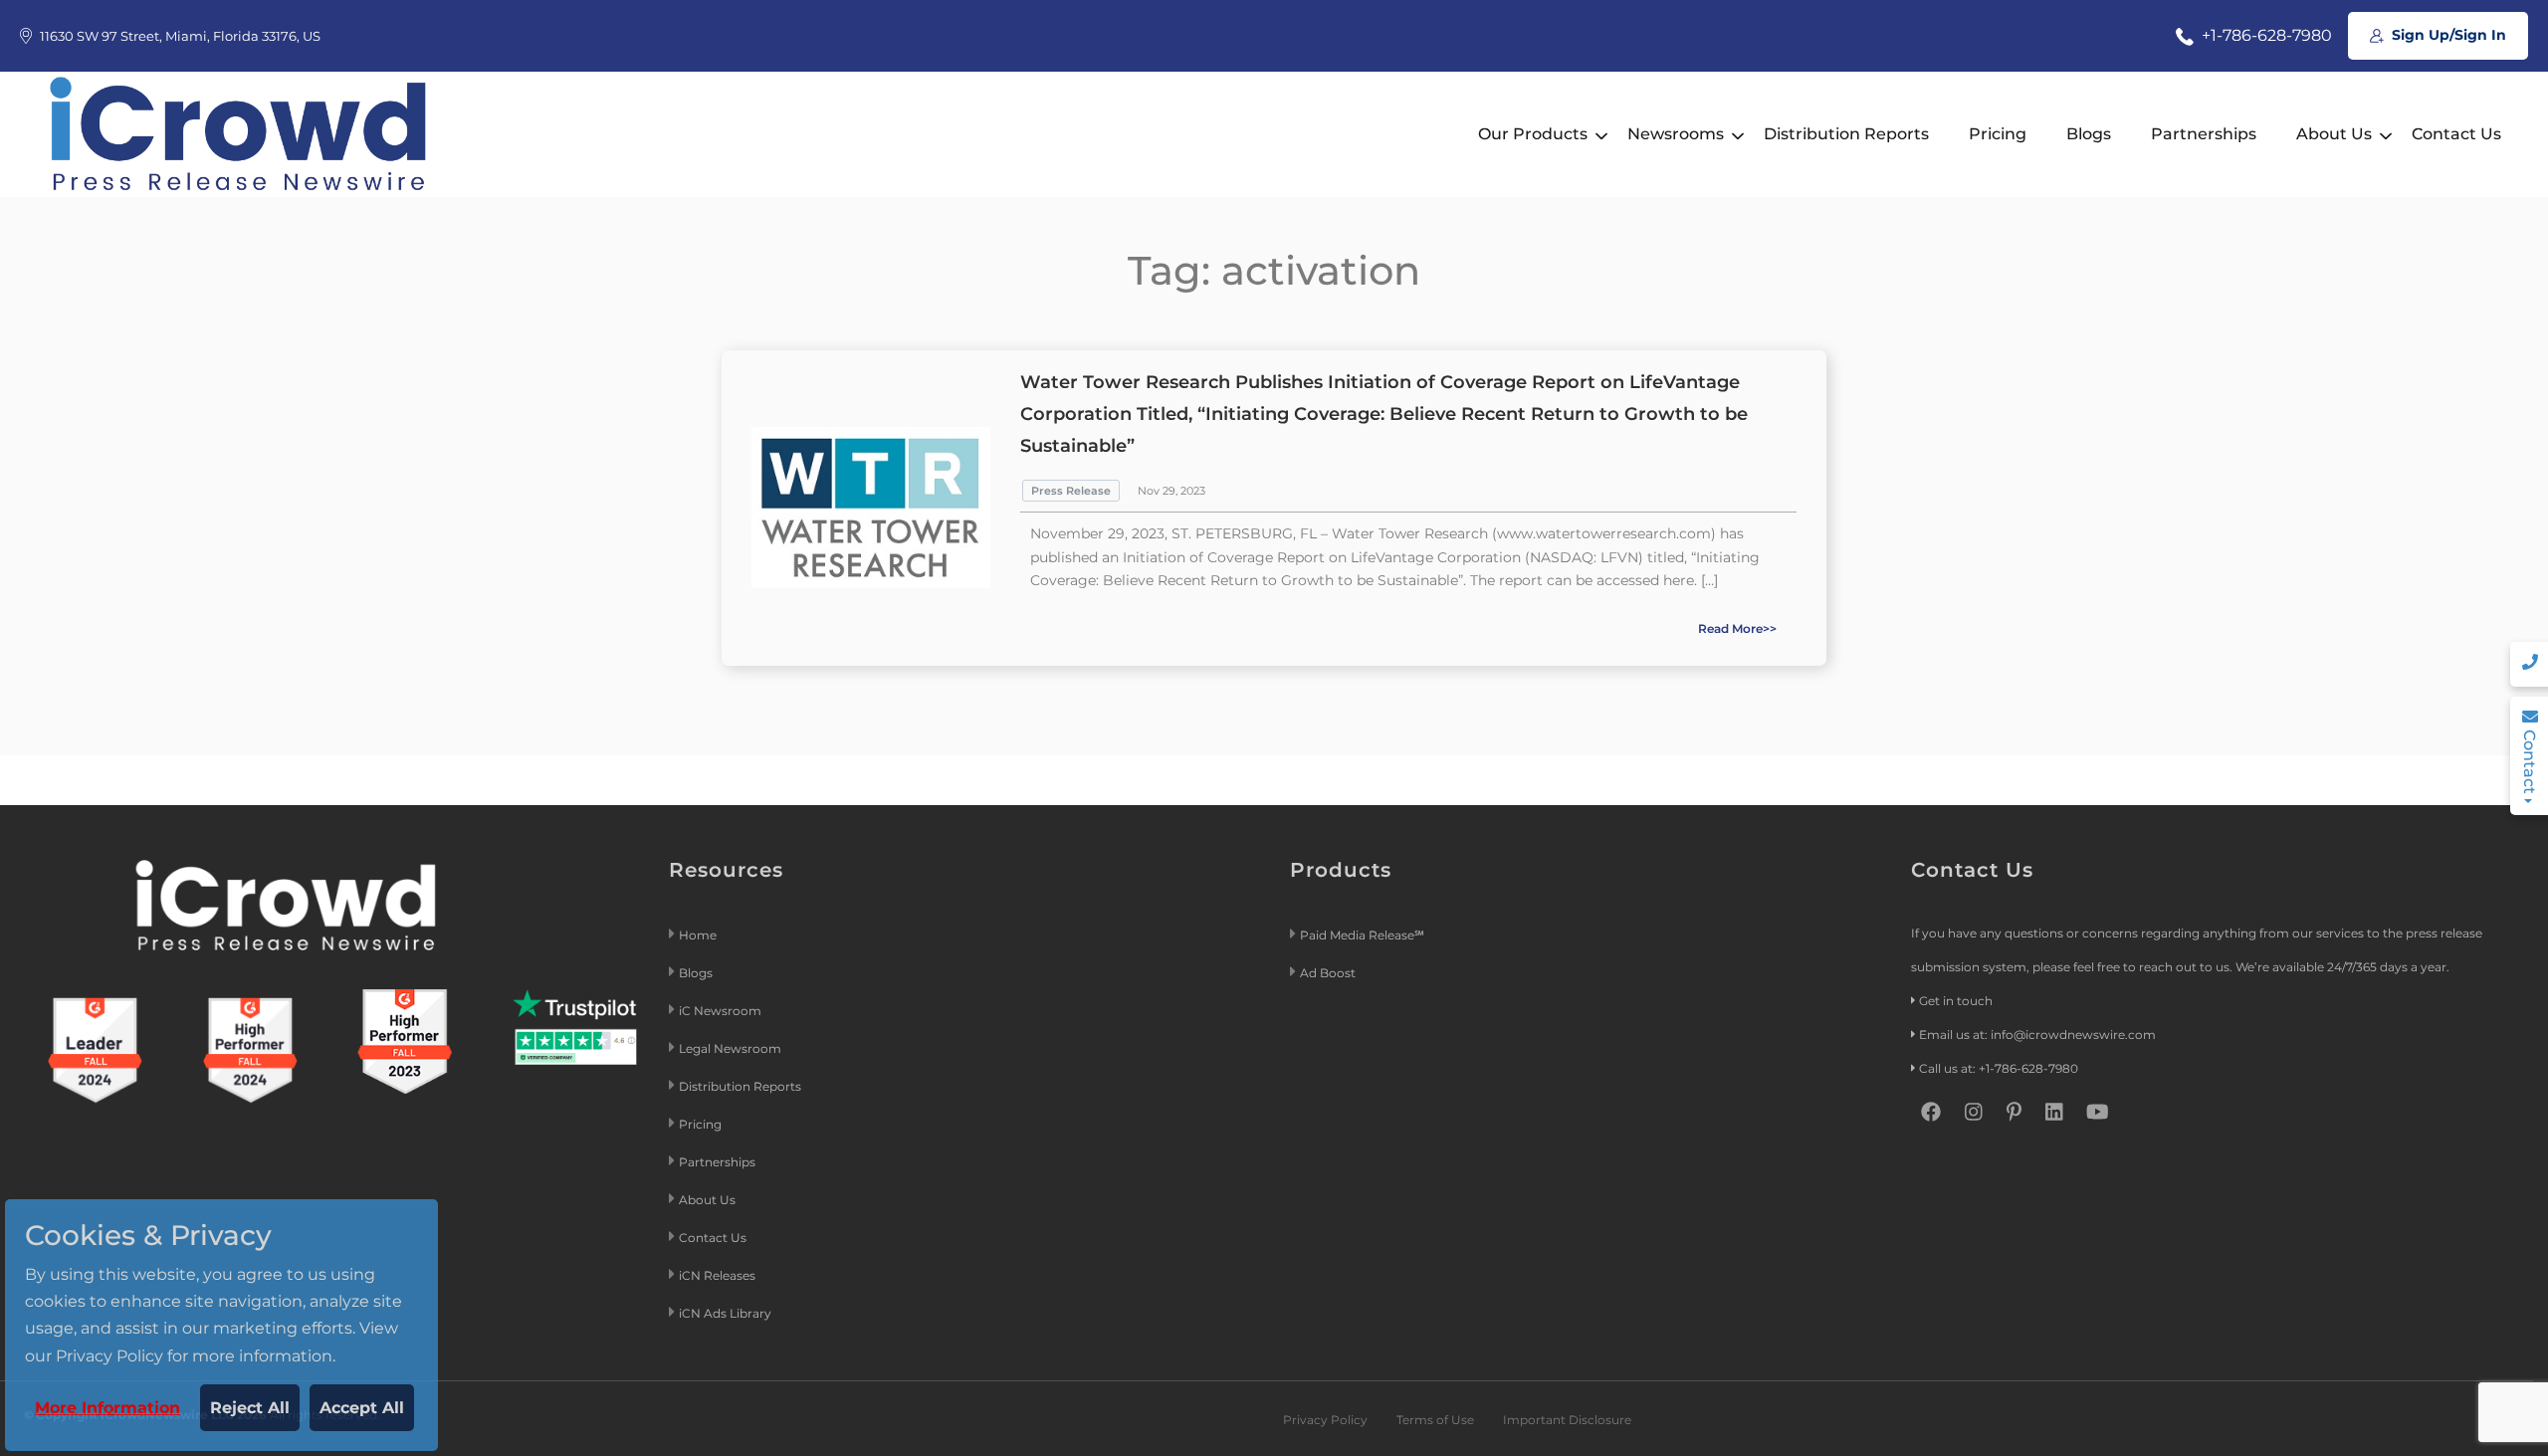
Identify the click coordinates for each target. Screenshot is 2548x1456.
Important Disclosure (1567, 1420)
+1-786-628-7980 (2265, 35)
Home (698, 935)
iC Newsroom (722, 1011)
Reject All (250, 1408)
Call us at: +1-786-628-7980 (1999, 1068)
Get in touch (1956, 1001)
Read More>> (1737, 628)
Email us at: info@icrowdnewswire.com (2037, 1035)
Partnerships (2204, 134)
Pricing (1998, 134)
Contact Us (2456, 134)
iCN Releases (717, 1275)
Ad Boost (1328, 973)
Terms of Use (1435, 1420)
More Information (107, 1408)
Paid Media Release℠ (1362, 935)
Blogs (2089, 134)
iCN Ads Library (725, 1313)
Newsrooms (1676, 134)
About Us (2334, 134)
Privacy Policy (1325, 1420)
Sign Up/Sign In (2447, 35)
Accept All (362, 1408)
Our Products (1533, 134)
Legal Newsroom (732, 1048)
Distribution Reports (1846, 134)
